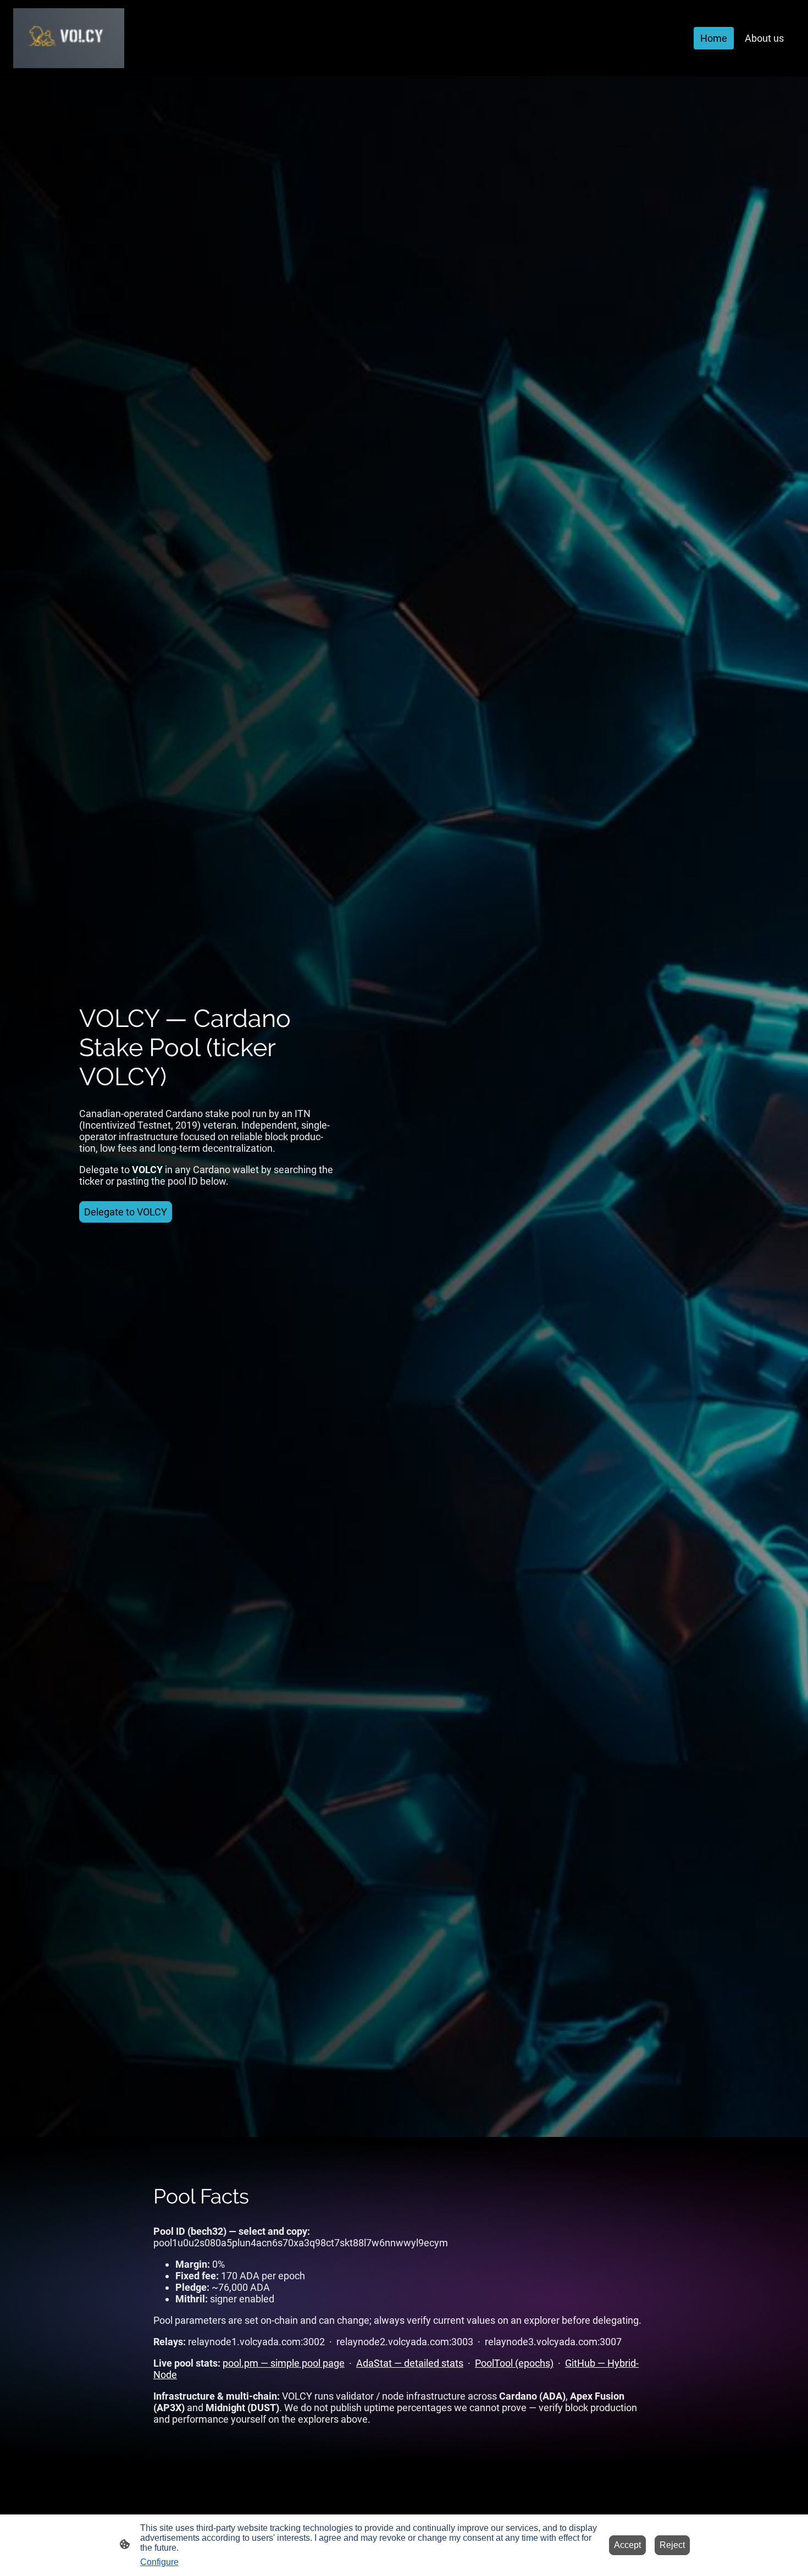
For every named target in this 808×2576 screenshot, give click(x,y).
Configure (159, 2562)
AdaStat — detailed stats (410, 2363)
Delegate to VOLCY (126, 1212)
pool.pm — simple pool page (284, 2363)
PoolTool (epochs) (514, 2363)
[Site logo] (69, 38)
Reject (672, 2545)
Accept (627, 2545)
